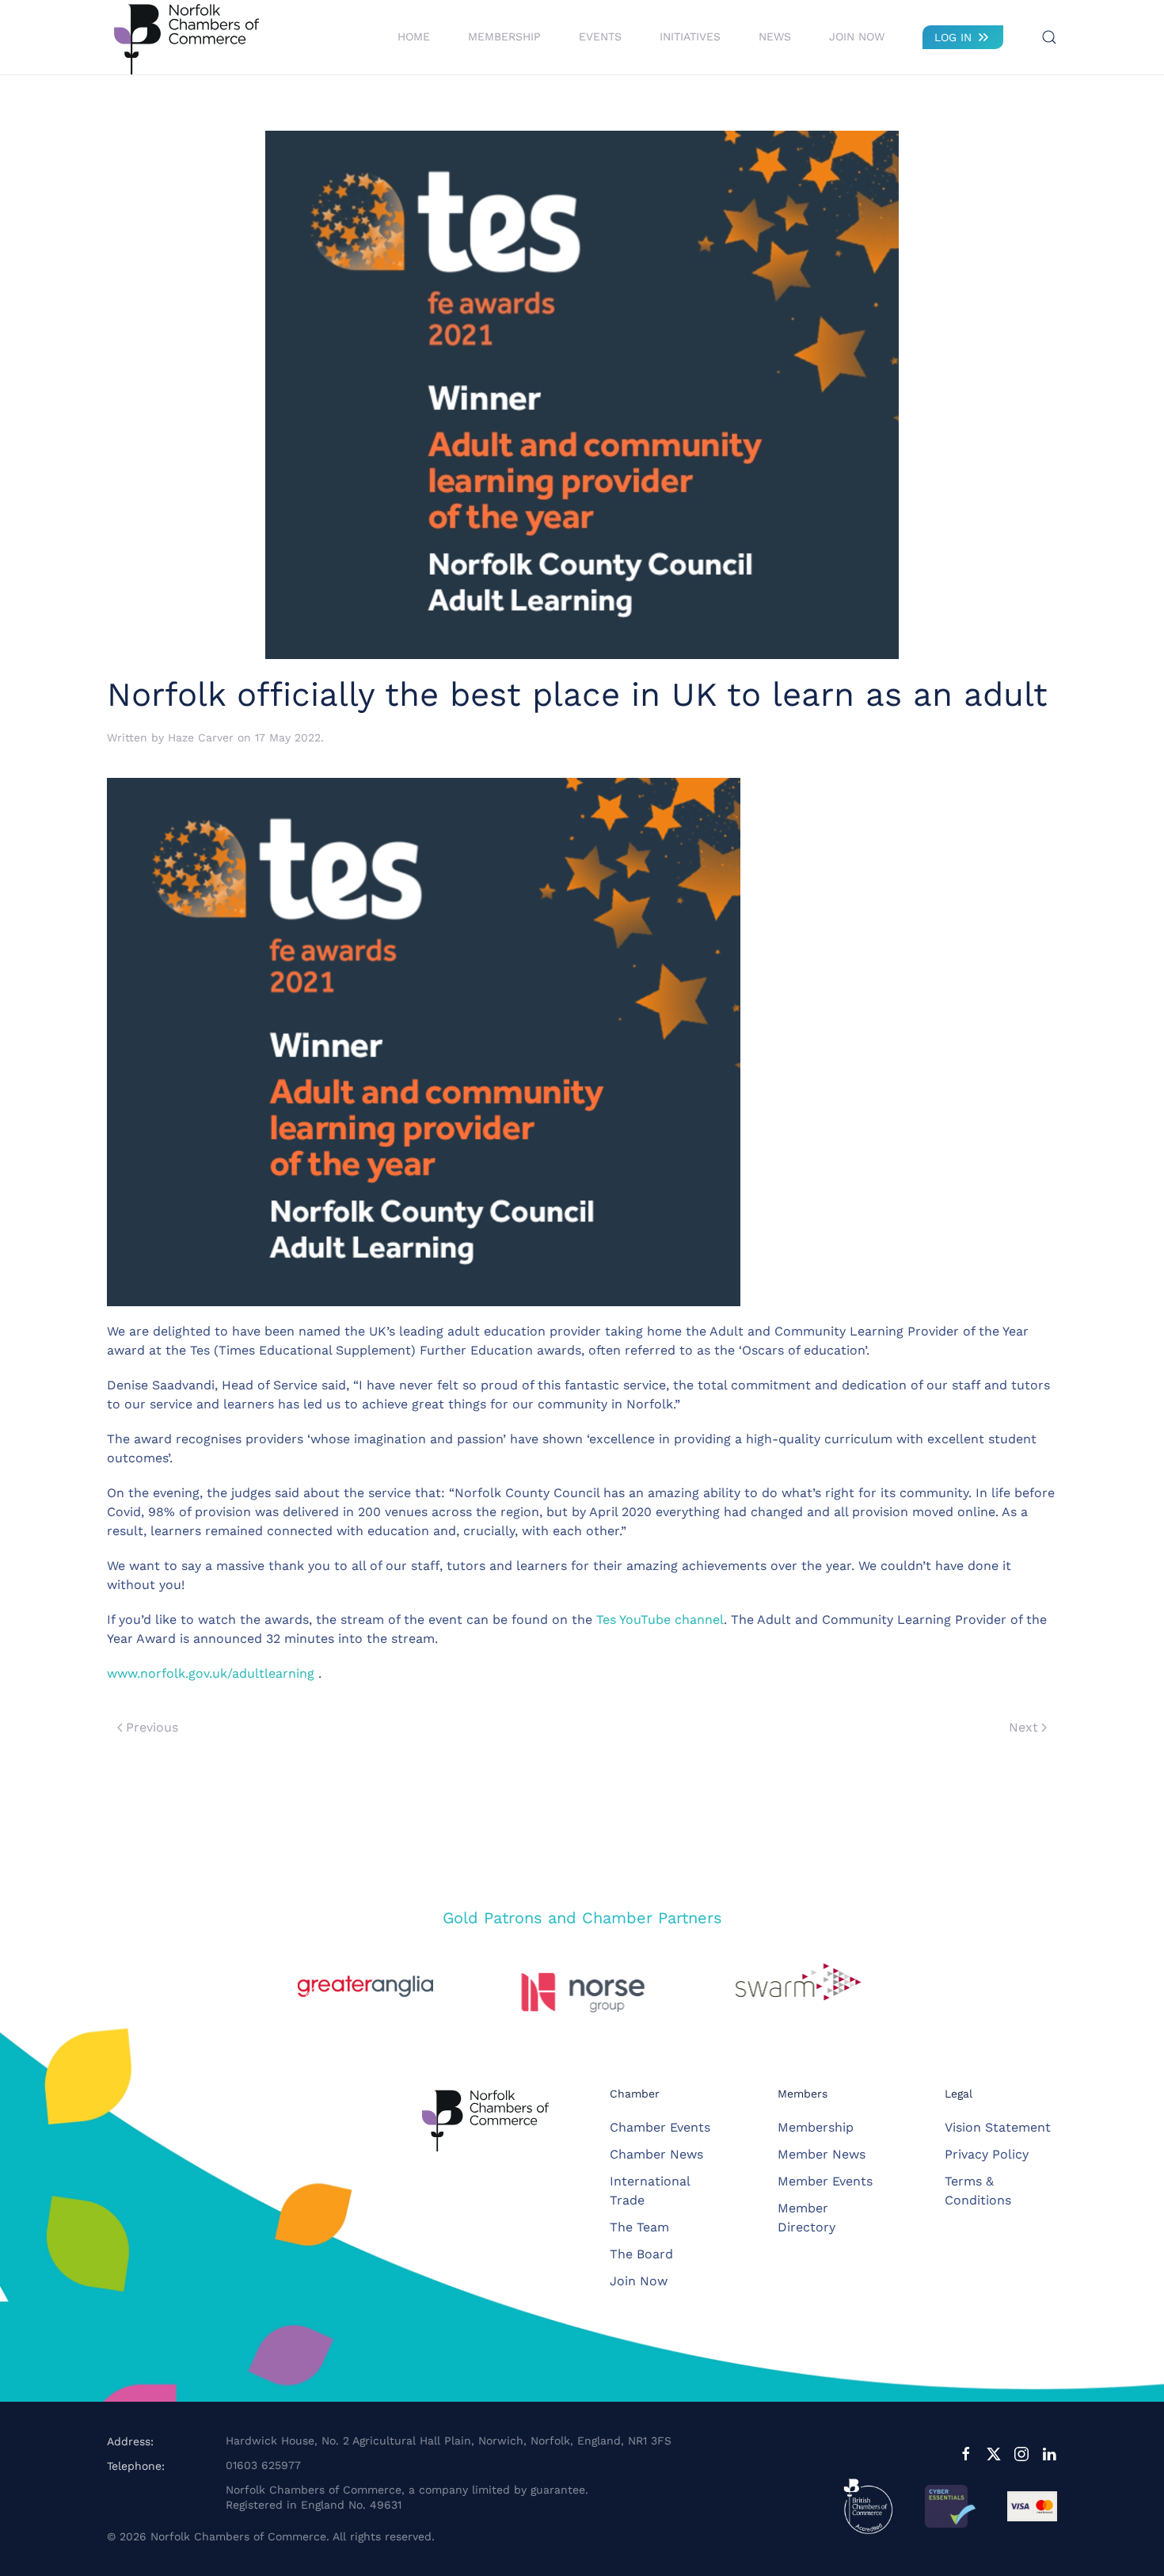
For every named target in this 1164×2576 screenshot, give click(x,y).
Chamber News (656, 2154)
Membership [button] (504, 36)
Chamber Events (660, 2127)
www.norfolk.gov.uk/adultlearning (211, 1673)
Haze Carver (201, 737)
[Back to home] (186, 37)
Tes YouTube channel (660, 1620)
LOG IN (953, 37)
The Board (641, 2254)
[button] (1049, 37)
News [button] (775, 36)
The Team (639, 2227)
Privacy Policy (987, 2154)
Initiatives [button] (690, 36)
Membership (816, 2127)
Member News (822, 2154)
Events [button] (600, 36)
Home (414, 36)
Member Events (825, 2181)
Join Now (857, 36)
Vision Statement (998, 2127)
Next (1023, 1727)
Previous (152, 1727)
